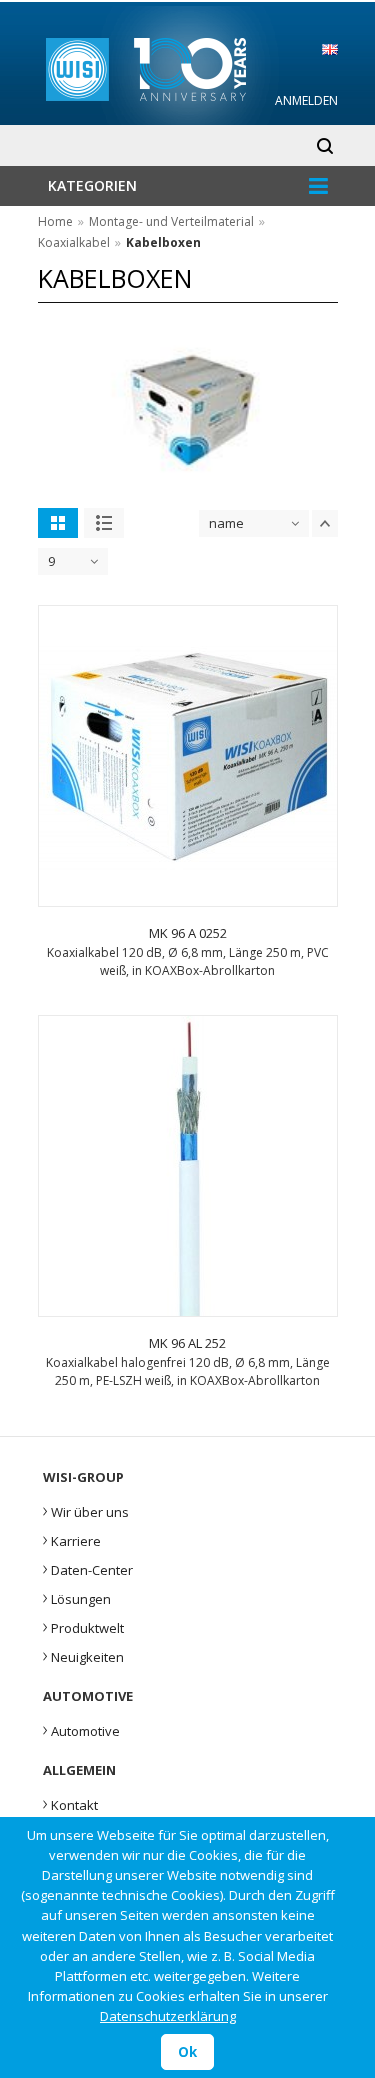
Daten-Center (88, 1568)
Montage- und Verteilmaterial (171, 221)
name (226, 523)
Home (55, 221)
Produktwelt (83, 1626)
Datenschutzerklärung (168, 2016)
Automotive (81, 1729)
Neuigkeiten (83, 1655)
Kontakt (70, 1803)
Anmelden (306, 100)
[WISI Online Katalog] (188, 66)
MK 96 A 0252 (188, 933)
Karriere (72, 1539)
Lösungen (77, 1597)
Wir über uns (86, 1510)
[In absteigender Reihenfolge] (325, 523)
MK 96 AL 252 (187, 1343)
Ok (187, 2052)
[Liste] (104, 523)
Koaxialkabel (74, 242)
